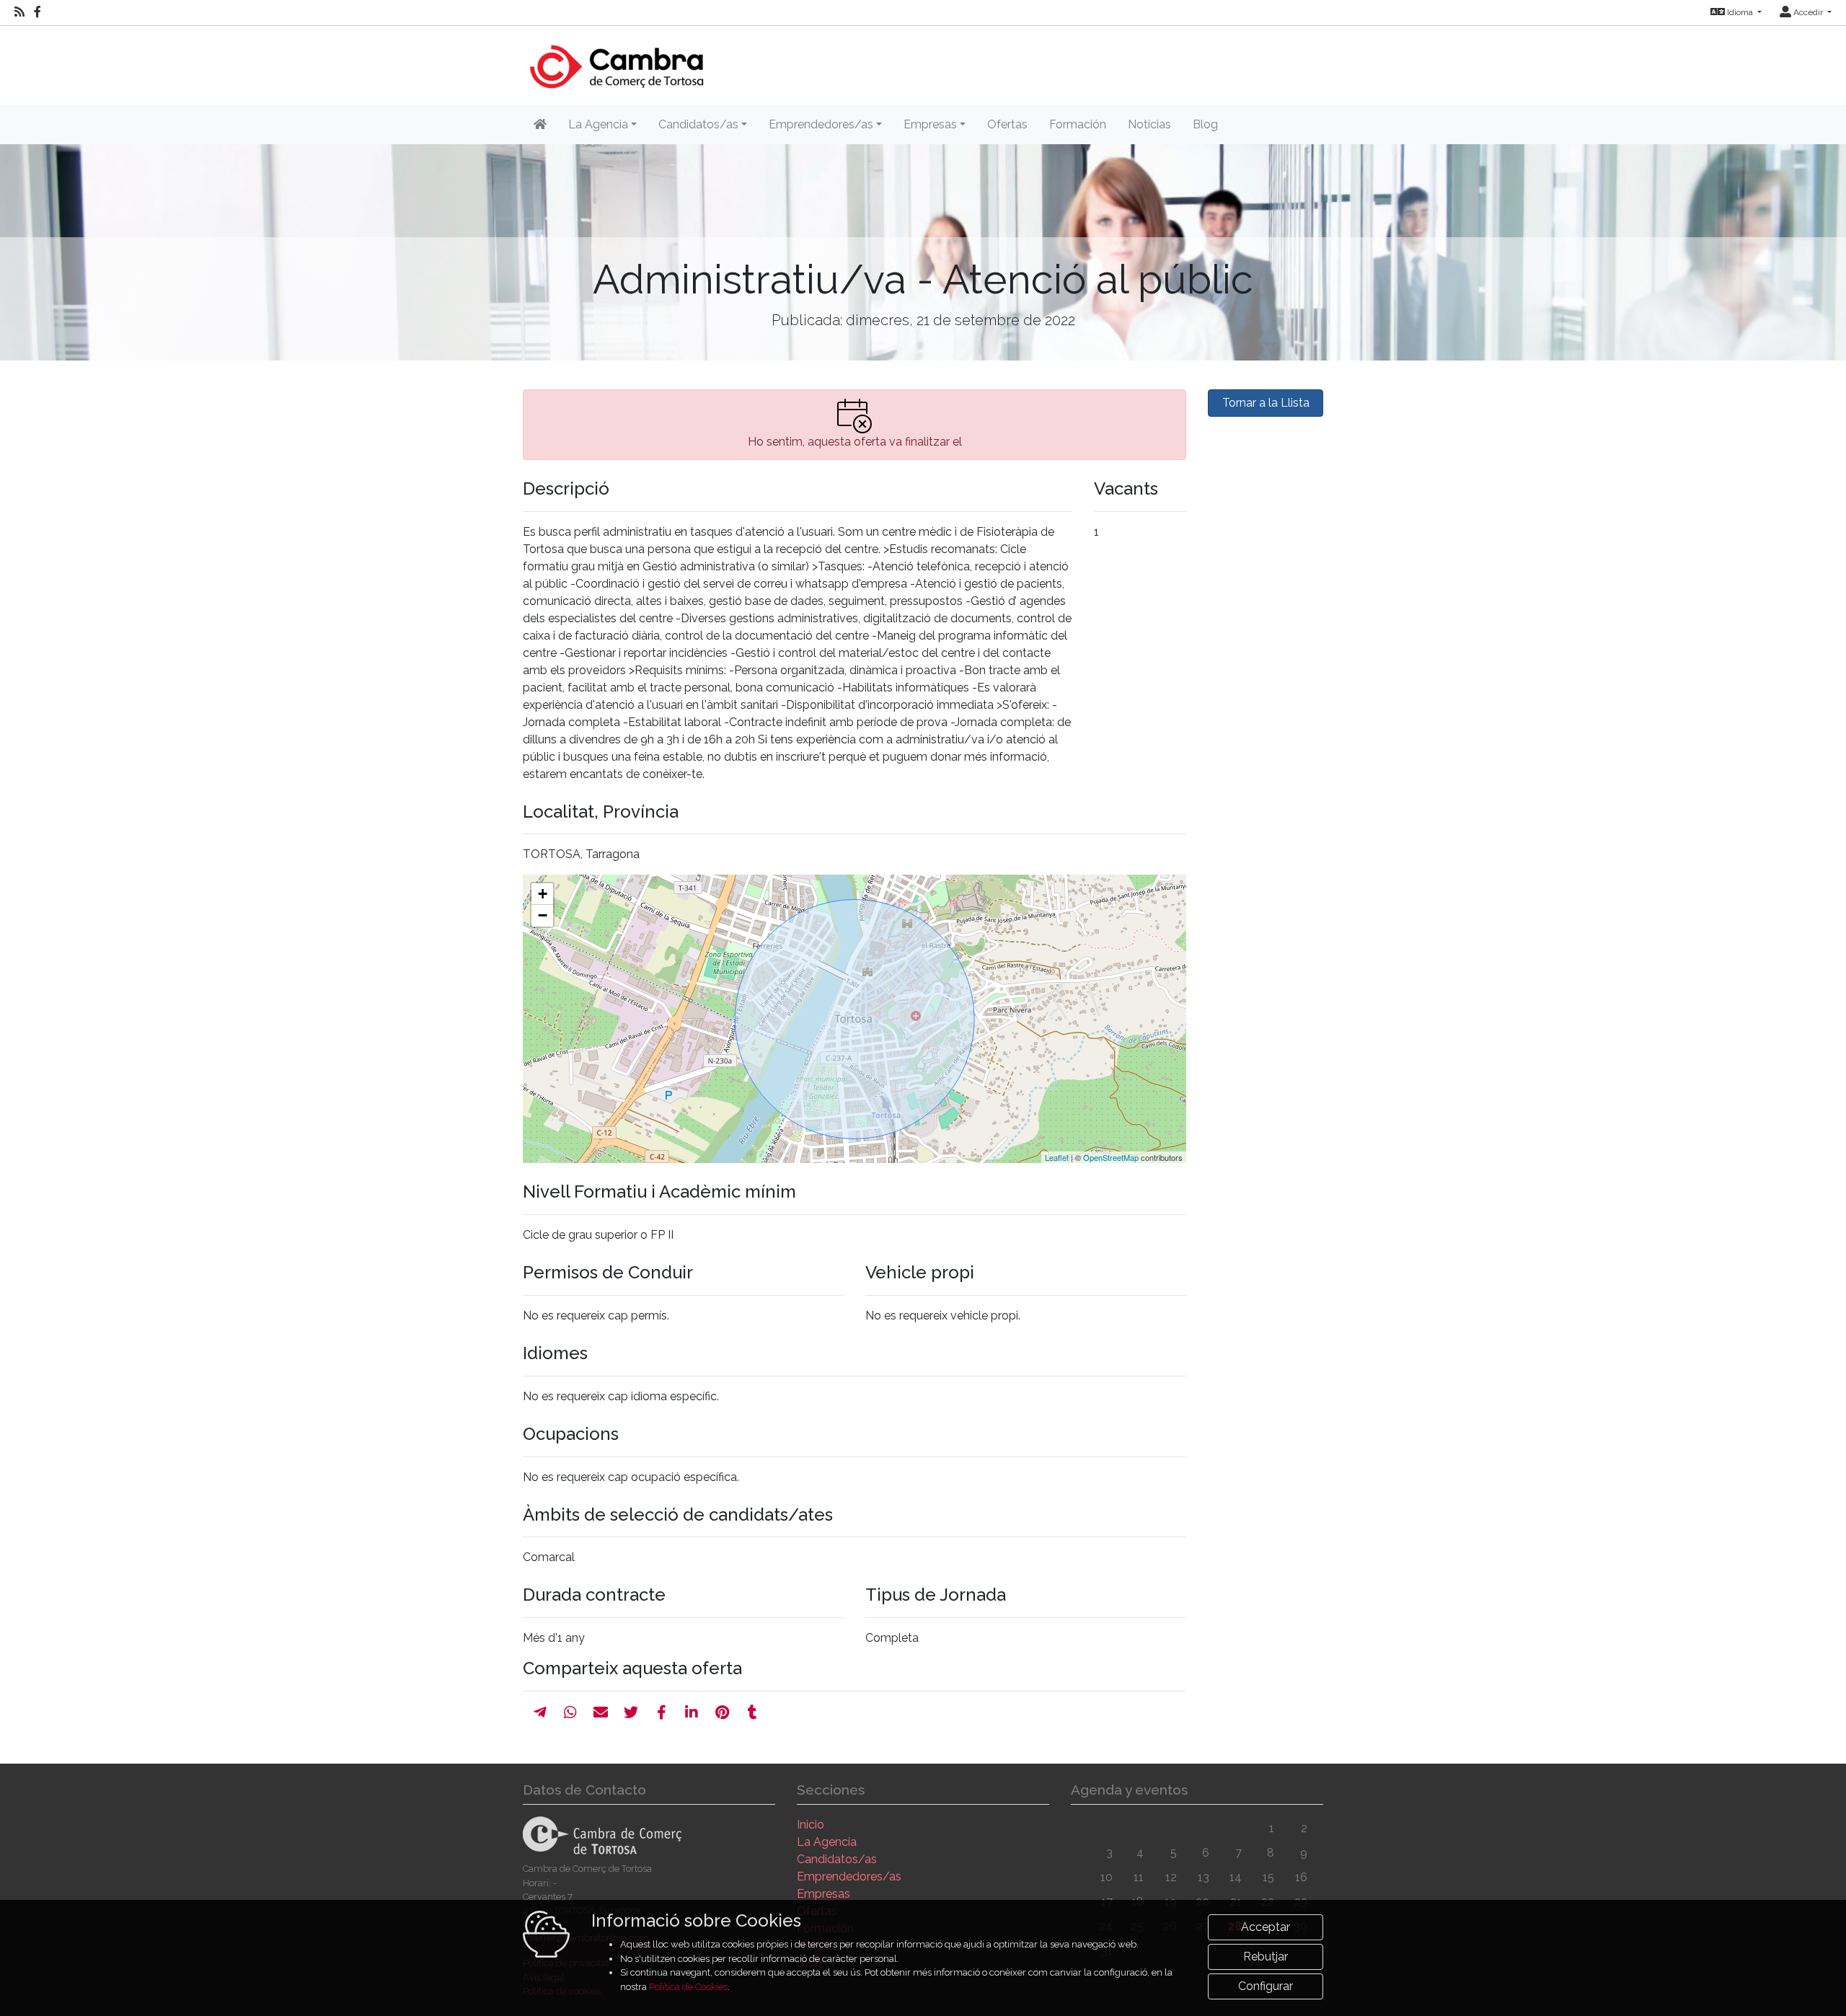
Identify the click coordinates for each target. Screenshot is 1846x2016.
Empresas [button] (930, 124)
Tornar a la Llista (1266, 403)
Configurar (1266, 1986)
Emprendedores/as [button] (821, 124)
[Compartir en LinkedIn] (692, 1712)
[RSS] (19, 12)
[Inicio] (615, 59)
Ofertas (1007, 124)
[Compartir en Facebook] (662, 1712)
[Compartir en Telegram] (540, 1712)
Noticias (1149, 124)
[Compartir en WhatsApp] (570, 1712)
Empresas (823, 1894)
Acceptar (1266, 1927)
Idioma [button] (1740, 12)
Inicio (811, 1825)
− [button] (543, 915)
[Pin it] (722, 1712)
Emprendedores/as (849, 1876)
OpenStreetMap (1111, 1157)
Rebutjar (1266, 1957)
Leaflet (1057, 1157)
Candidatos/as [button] (698, 124)
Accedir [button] (1808, 12)
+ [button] (543, 894)
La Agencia (827, 1842)
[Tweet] (631, 1712)
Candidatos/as (837, 1859)
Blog (1205, 124)
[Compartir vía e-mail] (601, 1712)
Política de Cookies (688, 1987)
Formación (1078, 124)
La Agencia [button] (598, 124)
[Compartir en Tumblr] (752, 1712)
